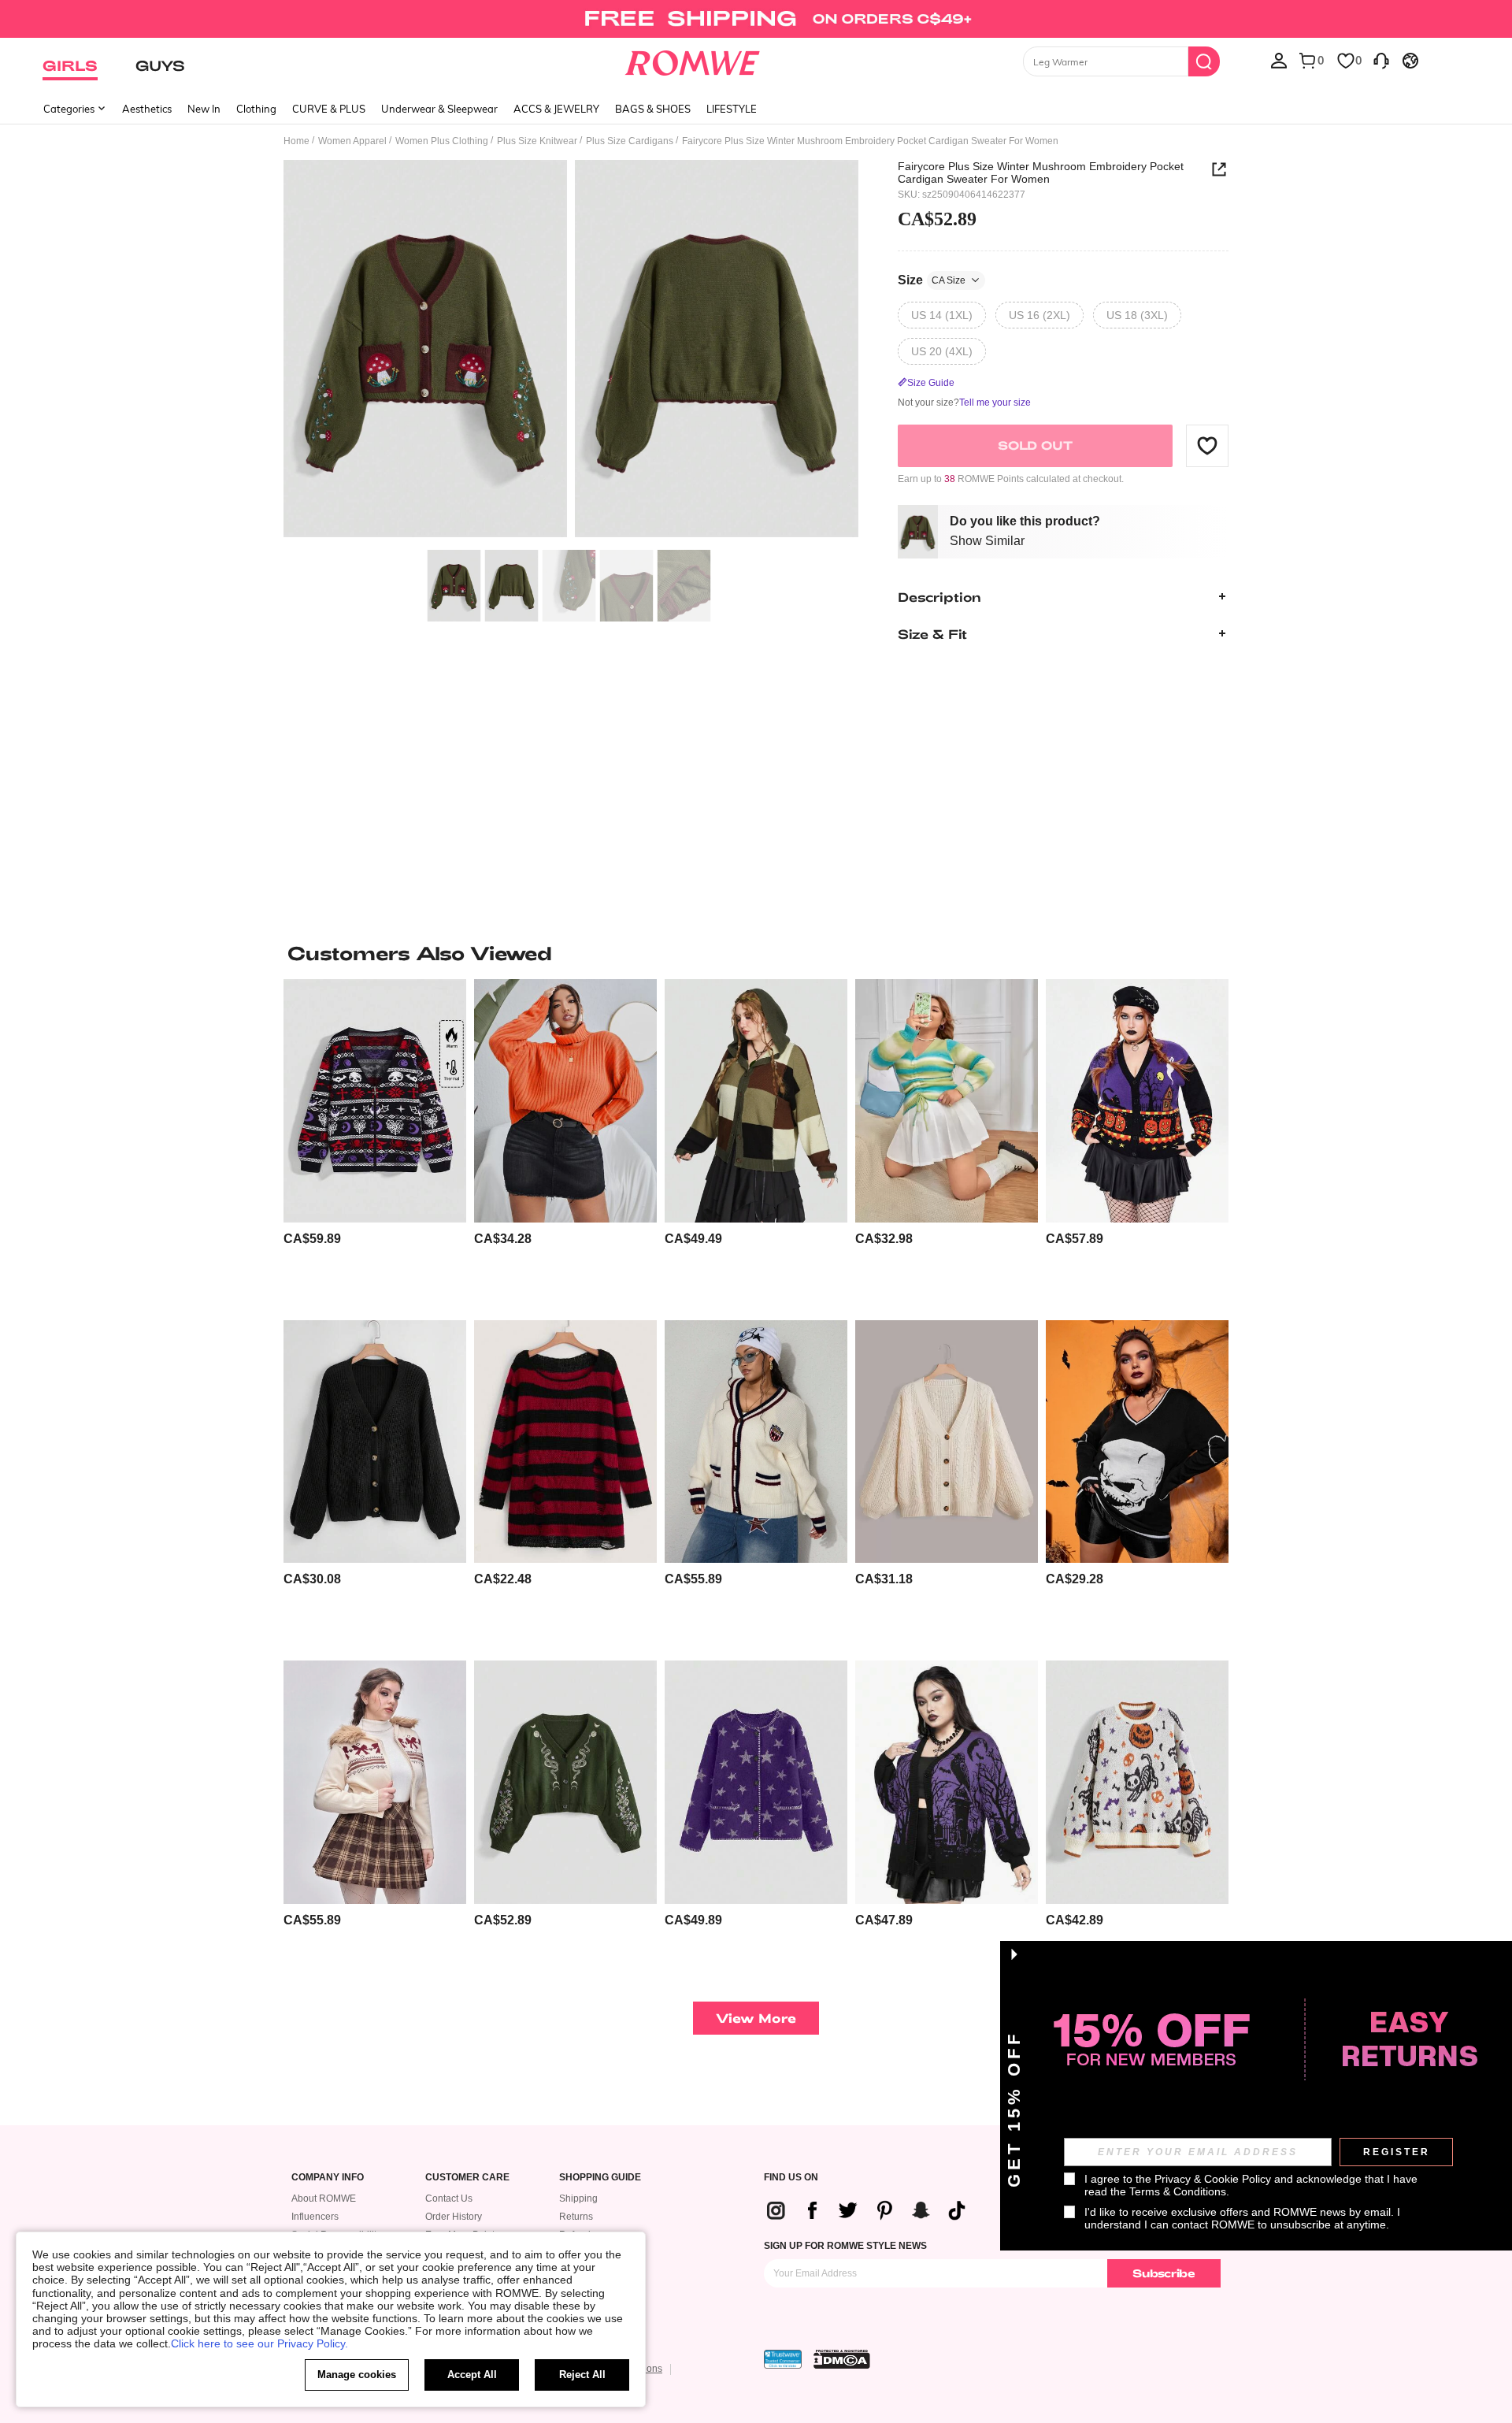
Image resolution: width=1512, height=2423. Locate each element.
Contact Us (449, 2199)
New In (204, 109)
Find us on (791, 2178)
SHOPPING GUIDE (600, 2178)
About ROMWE (324, 2199)
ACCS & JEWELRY (556, 109)
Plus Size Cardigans (630, 141)
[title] (756, 953)
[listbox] (1279, 60)
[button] (1207, 445)
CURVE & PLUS (329, 109)
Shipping (578, 2199)
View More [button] (756, 2018)
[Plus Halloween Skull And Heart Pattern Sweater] (1137, 1442)
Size (932, 279)
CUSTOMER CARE (467, 2178)
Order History (454, 2217)
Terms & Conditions (1178, 2191)
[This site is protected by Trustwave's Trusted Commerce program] (783, 2359)
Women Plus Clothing (442, 141)
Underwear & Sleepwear (439, 109)
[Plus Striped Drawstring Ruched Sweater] (947, 1101)
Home (296, 141)
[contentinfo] (312, 1239)
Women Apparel (352, 141)
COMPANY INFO (328, 2178)
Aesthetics (147, 109)
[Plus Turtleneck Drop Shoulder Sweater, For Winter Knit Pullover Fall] (565, 1101)
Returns (576, 2217)
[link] (756, 19)
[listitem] (375, 1143)
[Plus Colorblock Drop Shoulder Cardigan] (756, 1101)
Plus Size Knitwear (537, 141)
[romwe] (693, 60)
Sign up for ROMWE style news (845, 2246)
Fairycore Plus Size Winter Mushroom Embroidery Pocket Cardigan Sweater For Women (1041, 173)
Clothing (256, 109)
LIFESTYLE (732, 109)
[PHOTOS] (571, 351)
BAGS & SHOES (653, 109)
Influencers (315, 2217)
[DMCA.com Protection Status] (842, 2359)
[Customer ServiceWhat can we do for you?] (1381, 60)
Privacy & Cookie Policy (1213, 2179)
